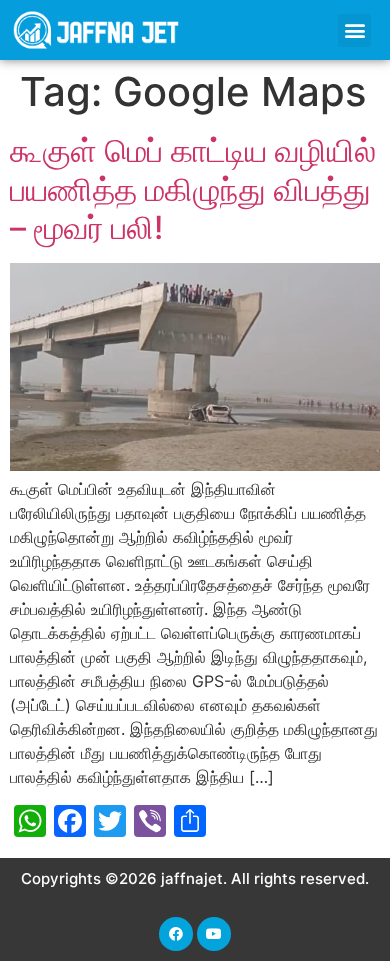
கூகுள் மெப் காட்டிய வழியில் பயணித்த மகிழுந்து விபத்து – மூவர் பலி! (193, 189)
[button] (354, 30)
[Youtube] (214, 934)
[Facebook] (176, 934)
